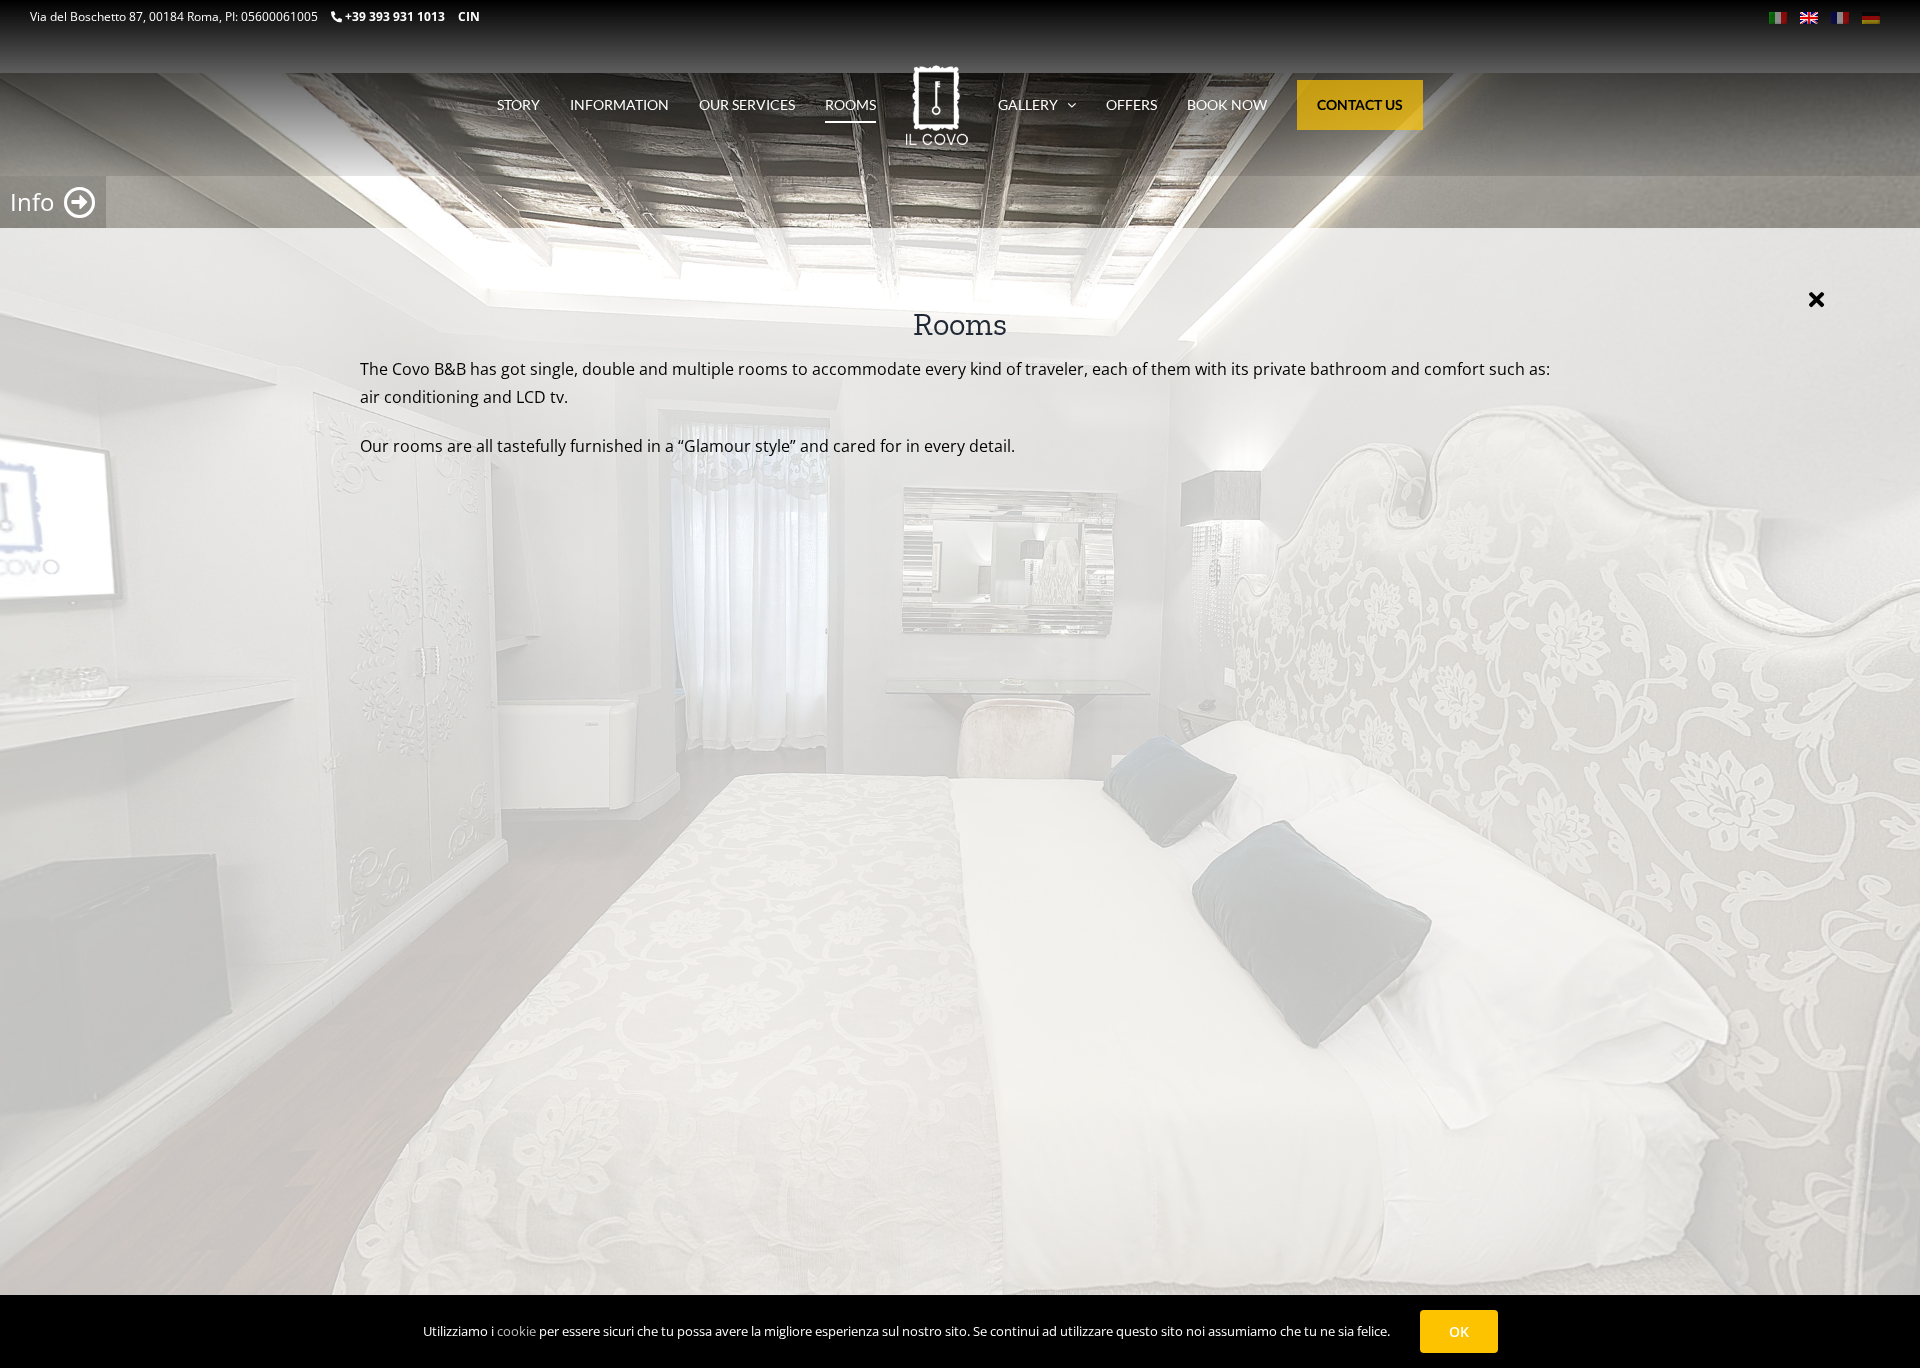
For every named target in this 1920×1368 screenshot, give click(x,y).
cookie (516, 1331)
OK (1459, 1331)
